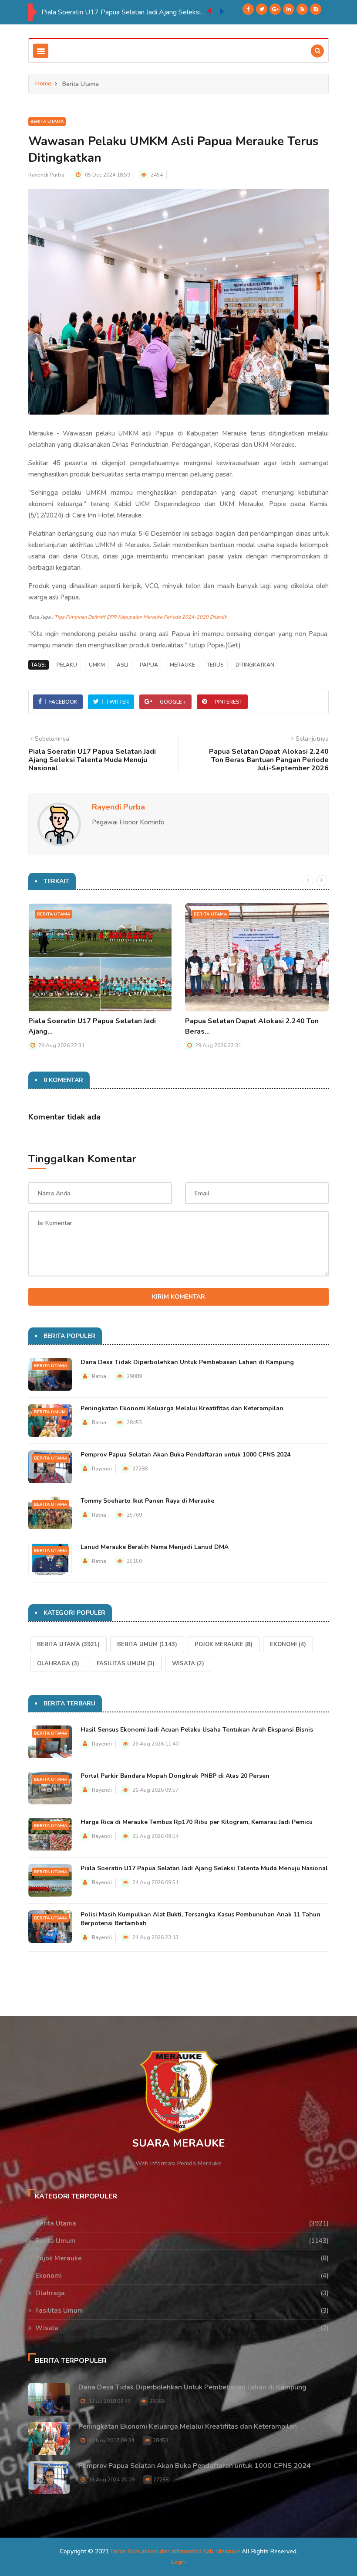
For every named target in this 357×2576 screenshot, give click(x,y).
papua (149, 665)
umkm (97, 665)
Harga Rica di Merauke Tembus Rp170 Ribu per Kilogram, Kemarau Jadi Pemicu (197, 1822)
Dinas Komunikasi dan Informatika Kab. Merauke (175, 2551)
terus (215, 665)
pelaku (67, 665)
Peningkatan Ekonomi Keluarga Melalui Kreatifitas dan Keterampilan (182, 1408)
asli (122, 665)
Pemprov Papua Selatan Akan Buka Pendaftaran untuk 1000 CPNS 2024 (185, 1455)
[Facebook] (248, 9)
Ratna (99, 1376)
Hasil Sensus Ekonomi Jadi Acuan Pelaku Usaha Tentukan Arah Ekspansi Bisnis (197, 1730)
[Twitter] (262, 9)
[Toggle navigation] (41, 51)
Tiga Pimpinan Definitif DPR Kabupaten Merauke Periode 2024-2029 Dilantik (141, 617)
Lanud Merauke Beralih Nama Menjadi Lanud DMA (155, 1547)
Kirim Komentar (178, 1297)
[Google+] (275, 9)
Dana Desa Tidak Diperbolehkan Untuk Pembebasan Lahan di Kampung (187, 1362)
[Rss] (302, 9)
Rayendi (102, 1469)
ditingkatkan (255, 665)
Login (178, 2562)
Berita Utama (47, 122)
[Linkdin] (289, 9)
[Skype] (316, 9)
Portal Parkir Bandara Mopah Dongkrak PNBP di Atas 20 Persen (175, 1776)
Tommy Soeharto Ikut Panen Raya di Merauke (147, 1501)
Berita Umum (50, 1412)
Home (43, 83)
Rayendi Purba (46, 175)
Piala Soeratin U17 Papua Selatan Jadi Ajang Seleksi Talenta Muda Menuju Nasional (124, 12)
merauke (182, 665)
